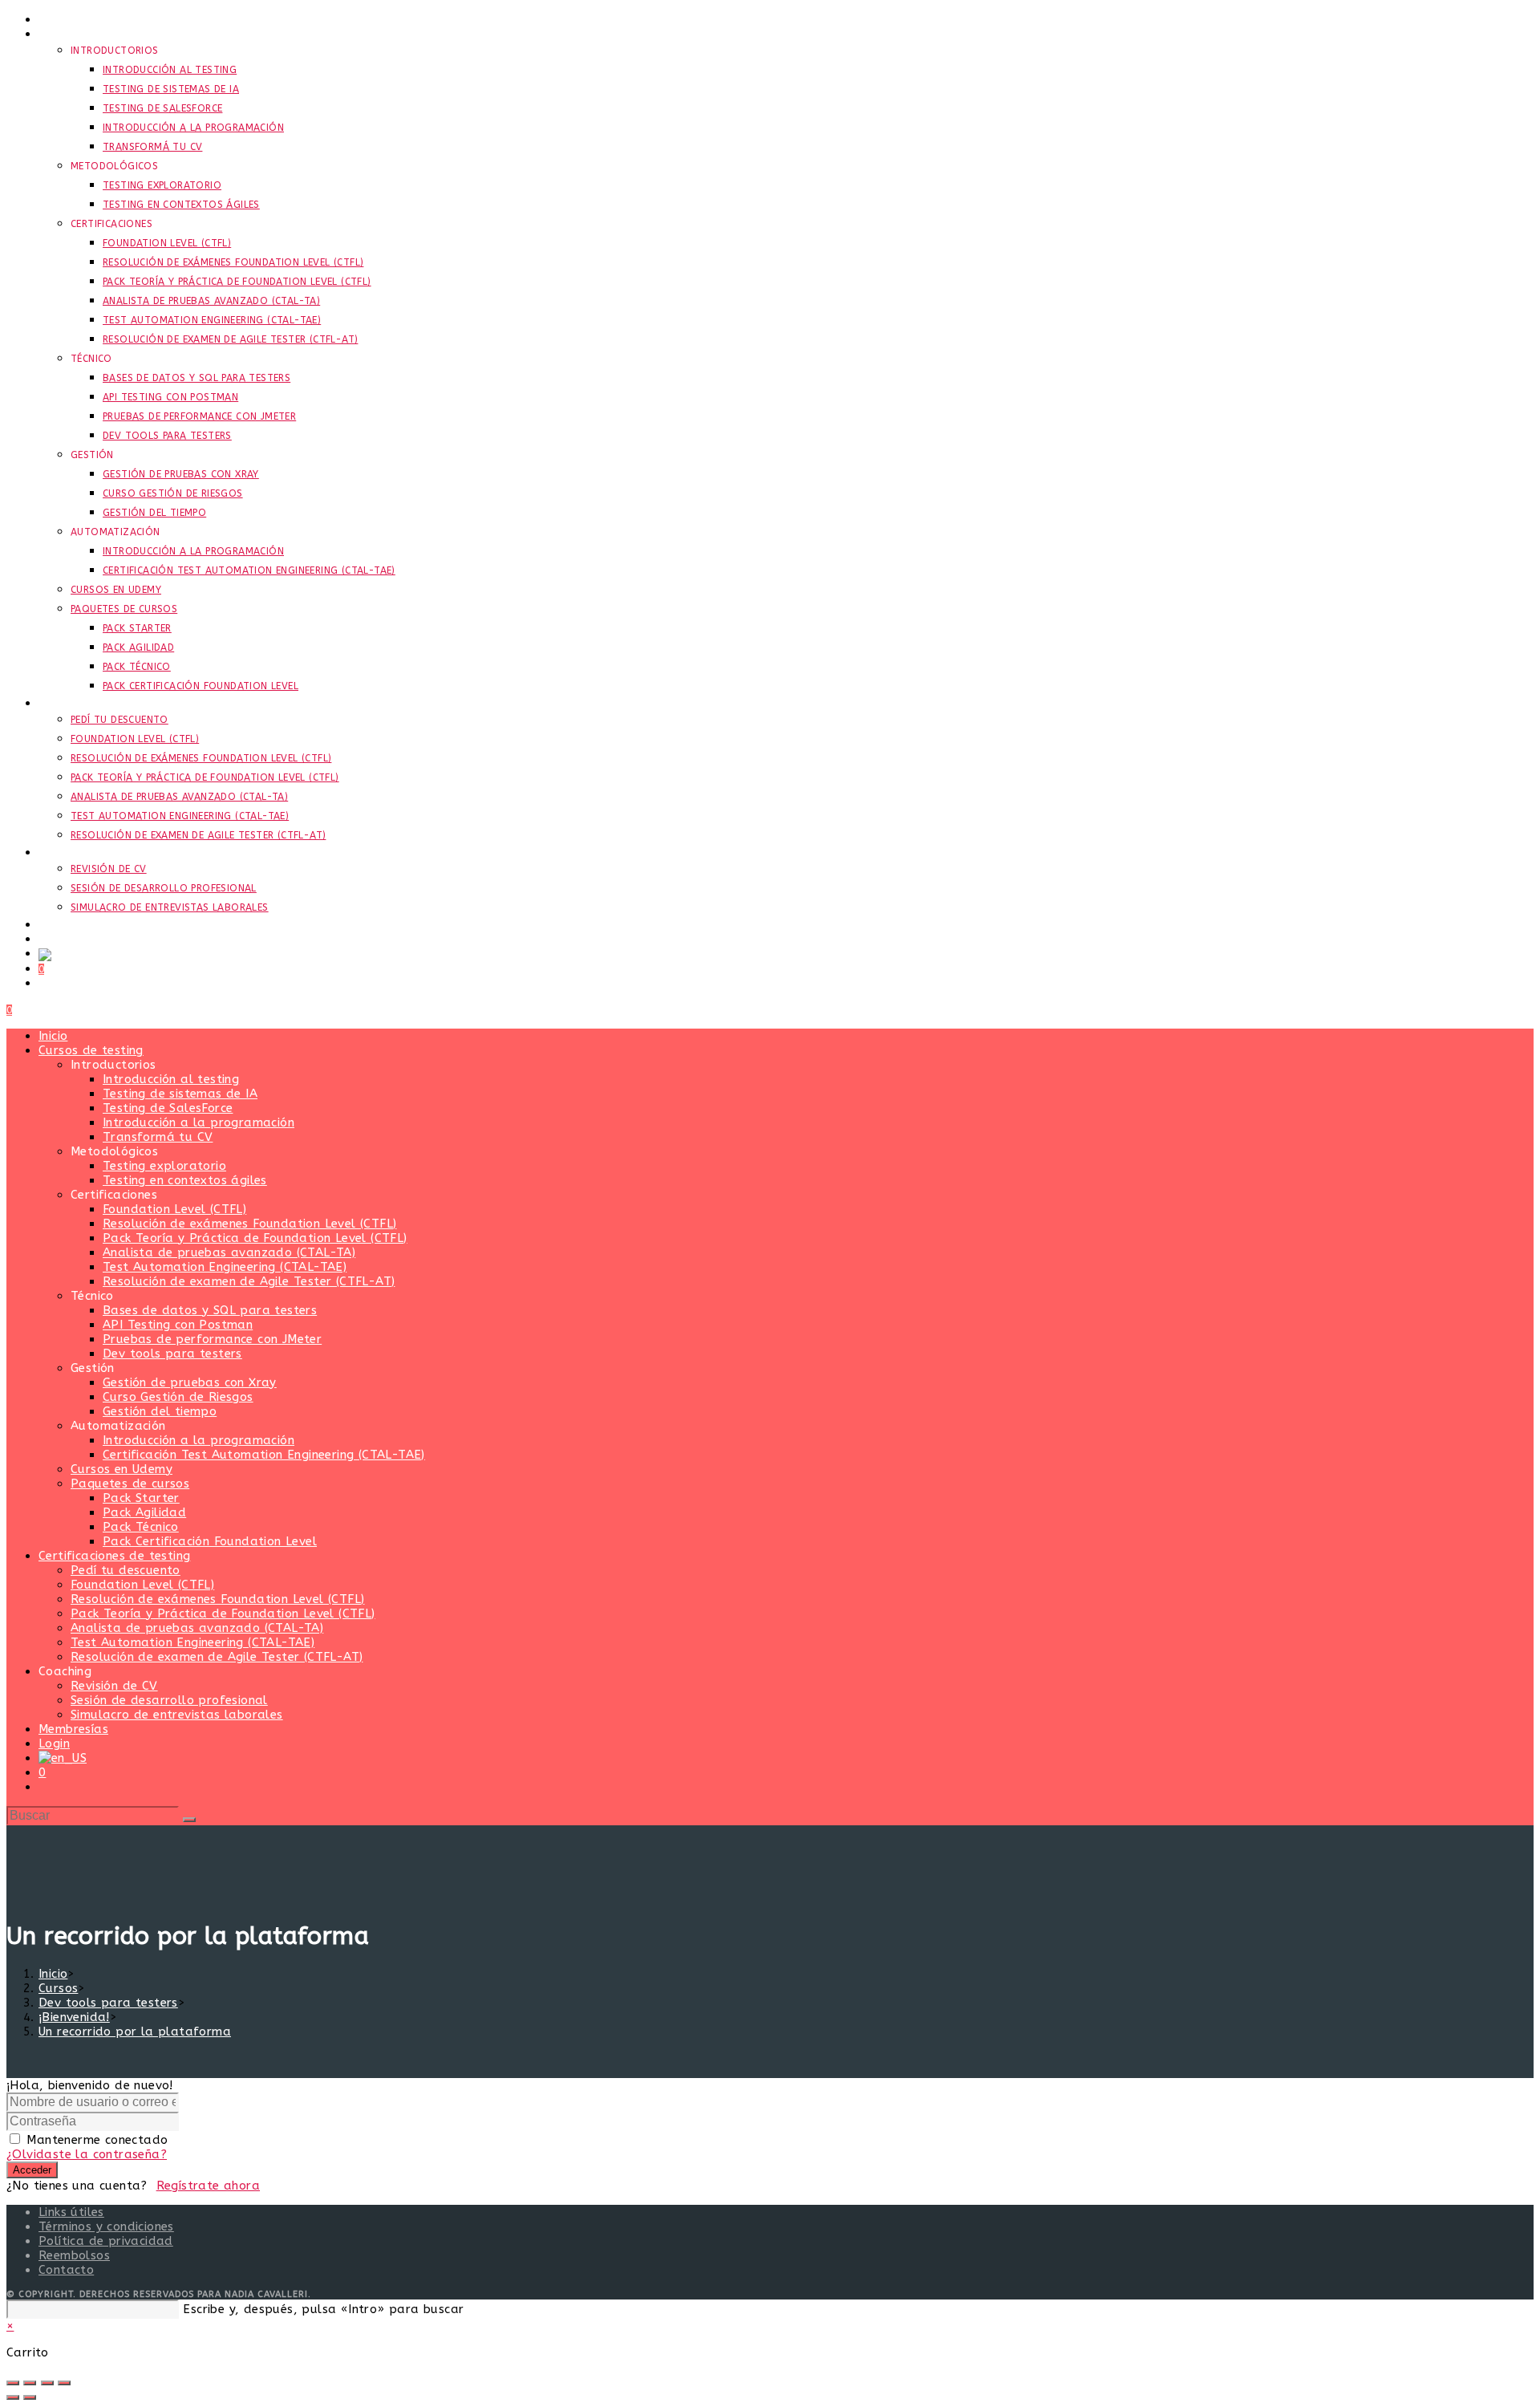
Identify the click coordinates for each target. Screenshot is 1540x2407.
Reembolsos (74, 2255)
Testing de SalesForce (168, 1108)
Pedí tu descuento (126, 1570)
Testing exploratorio (164, 1166)
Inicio (53, 1036)
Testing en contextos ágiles (185, 1180)
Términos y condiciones (106, 2226)
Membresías (73, 1729)
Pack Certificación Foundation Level (210, 1541)
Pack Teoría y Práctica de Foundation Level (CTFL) (255, 1238)
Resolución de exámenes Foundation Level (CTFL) (249, 1224)
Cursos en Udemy (122, 1469)
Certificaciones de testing (114, 1556)
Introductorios (113, 1065)
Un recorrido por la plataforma (135, 2032)
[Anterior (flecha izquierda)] (13, 2397)
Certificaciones (114, 1195)
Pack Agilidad (144, 1512)
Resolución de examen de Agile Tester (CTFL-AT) (249, 1281)
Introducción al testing (171, 1079)
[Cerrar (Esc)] (64, 2383)
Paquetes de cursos (130, 1484)
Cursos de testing (91, 1050)
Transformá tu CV (158, 1137)
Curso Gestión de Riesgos (178, 1397)
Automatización (118, 1426)
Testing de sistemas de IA (180, 1094)
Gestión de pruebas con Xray (190, 1382)
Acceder (32, 2170)
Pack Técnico (141, 1527)
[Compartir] (47, 2383)
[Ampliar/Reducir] (13, 2383)
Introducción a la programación (199, 1122)
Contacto (66, 2270)
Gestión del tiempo (160, 1411)
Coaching (65, 1671)
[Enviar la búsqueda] (189, 1820)
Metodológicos (114, 1151)
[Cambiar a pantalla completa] (30, 2383)
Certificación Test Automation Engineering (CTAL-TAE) (264, 1455)
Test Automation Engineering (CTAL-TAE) (225, 1267)
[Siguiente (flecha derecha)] (30, 2397)
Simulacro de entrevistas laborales (177, 1715)
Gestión (93, 1368)
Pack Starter (141, 1498)
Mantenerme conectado (97, 2140)
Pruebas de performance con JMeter (212, 1339)
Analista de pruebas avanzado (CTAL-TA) (229, 1252)
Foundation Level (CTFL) (174, 1209)
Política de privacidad (106, 2241)
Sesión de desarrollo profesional (169, 1700)
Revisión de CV (114, 1686)
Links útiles (71, 2212)
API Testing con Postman (178, 1325)
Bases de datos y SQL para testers (210, 1310)
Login (54, 1743)
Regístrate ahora (208, 2186)
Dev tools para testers (172, 1354)
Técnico (92, 1296)
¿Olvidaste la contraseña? (87, 2154)
